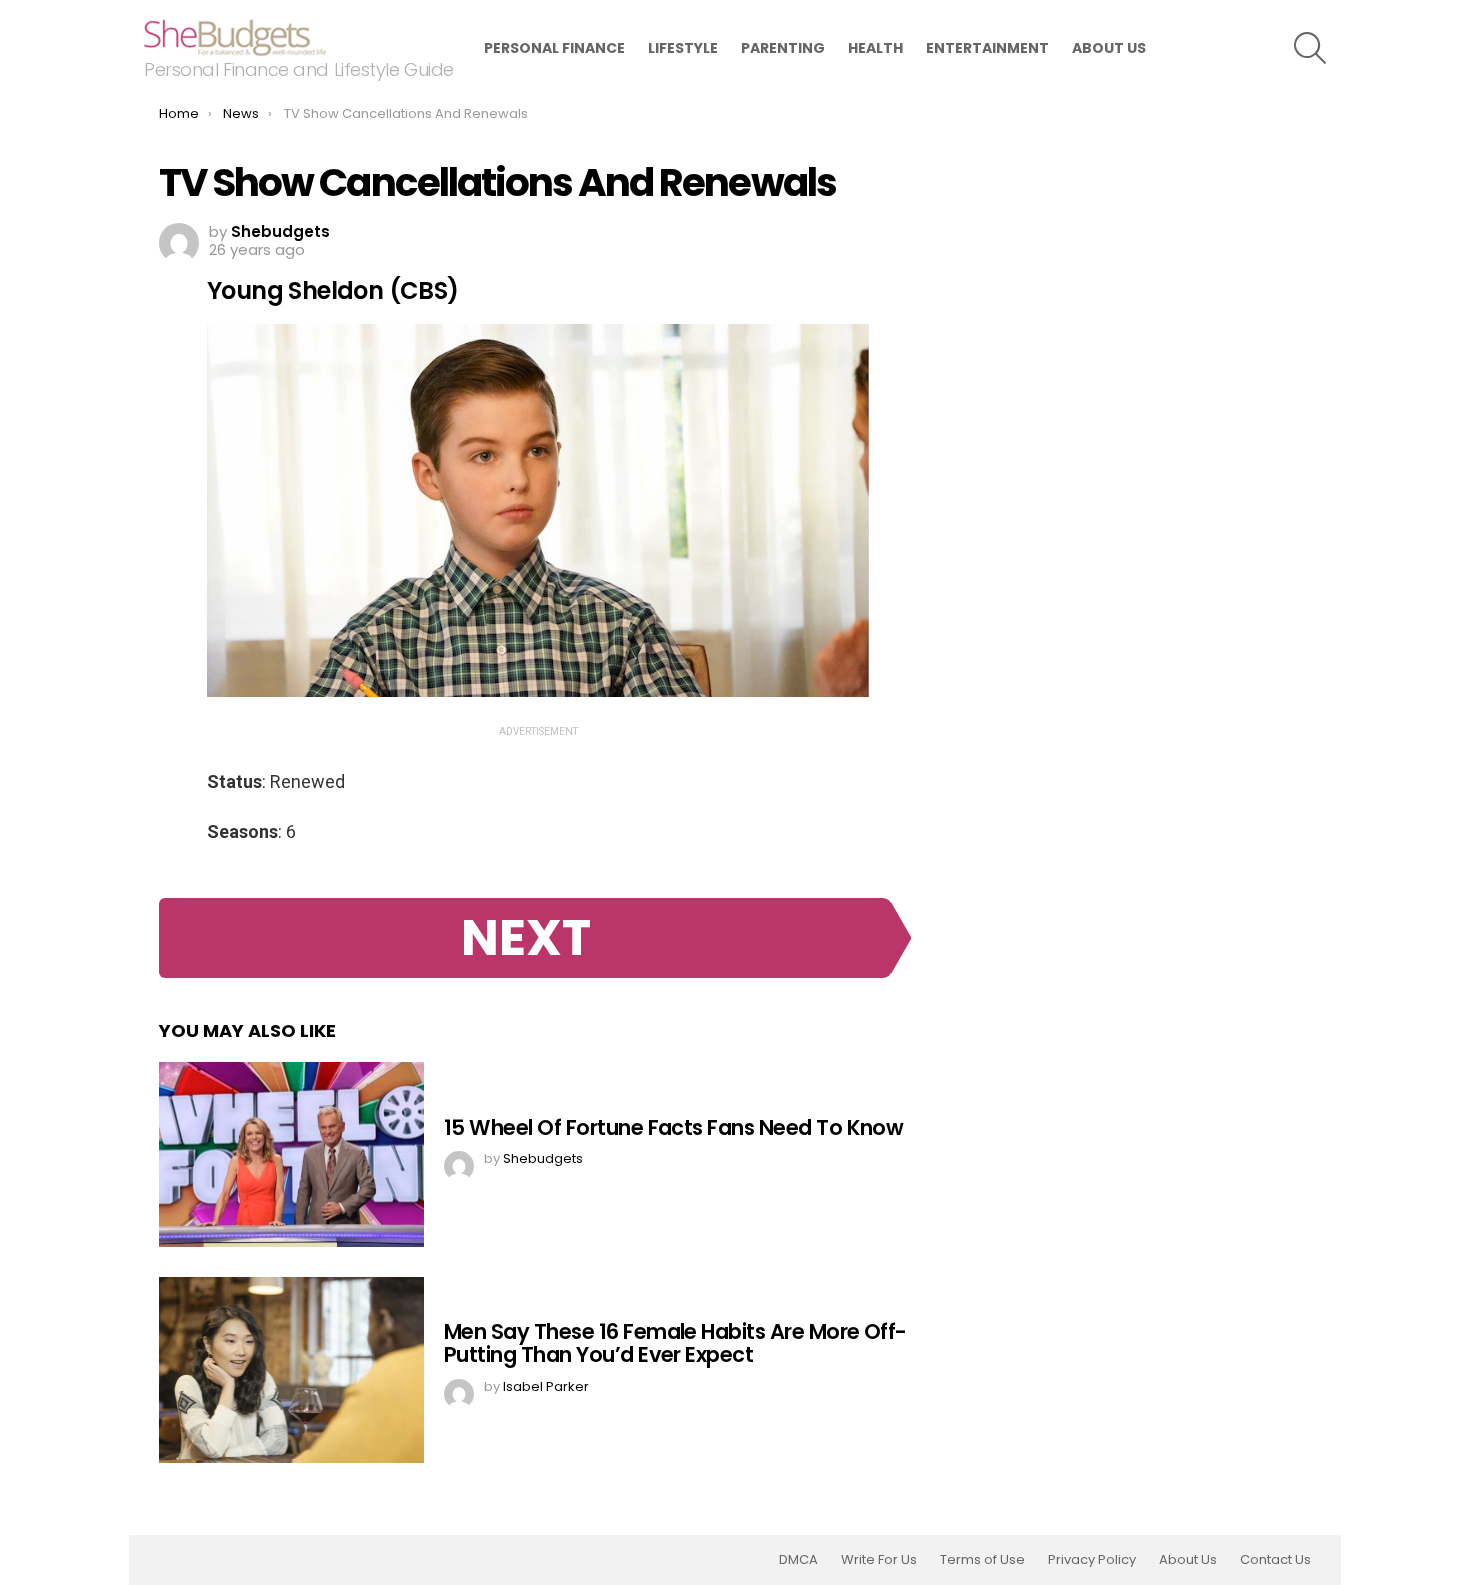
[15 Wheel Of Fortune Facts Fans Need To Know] (291, 1155)
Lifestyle (683, 48)
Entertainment (987, 48)
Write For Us (879, 1560)
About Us (1109, 48)
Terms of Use (982, 1560)
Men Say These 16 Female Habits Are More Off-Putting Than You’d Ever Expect (675, 1343)
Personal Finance (554, 48)
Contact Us (1275, 1560)
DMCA (798, 1560)
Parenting (783, 48)
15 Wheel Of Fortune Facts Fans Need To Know (673, 1127)
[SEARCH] (1310, 48)
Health (875, 48)
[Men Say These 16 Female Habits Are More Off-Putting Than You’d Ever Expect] (291, 1370)
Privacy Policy (1092, 1560)
